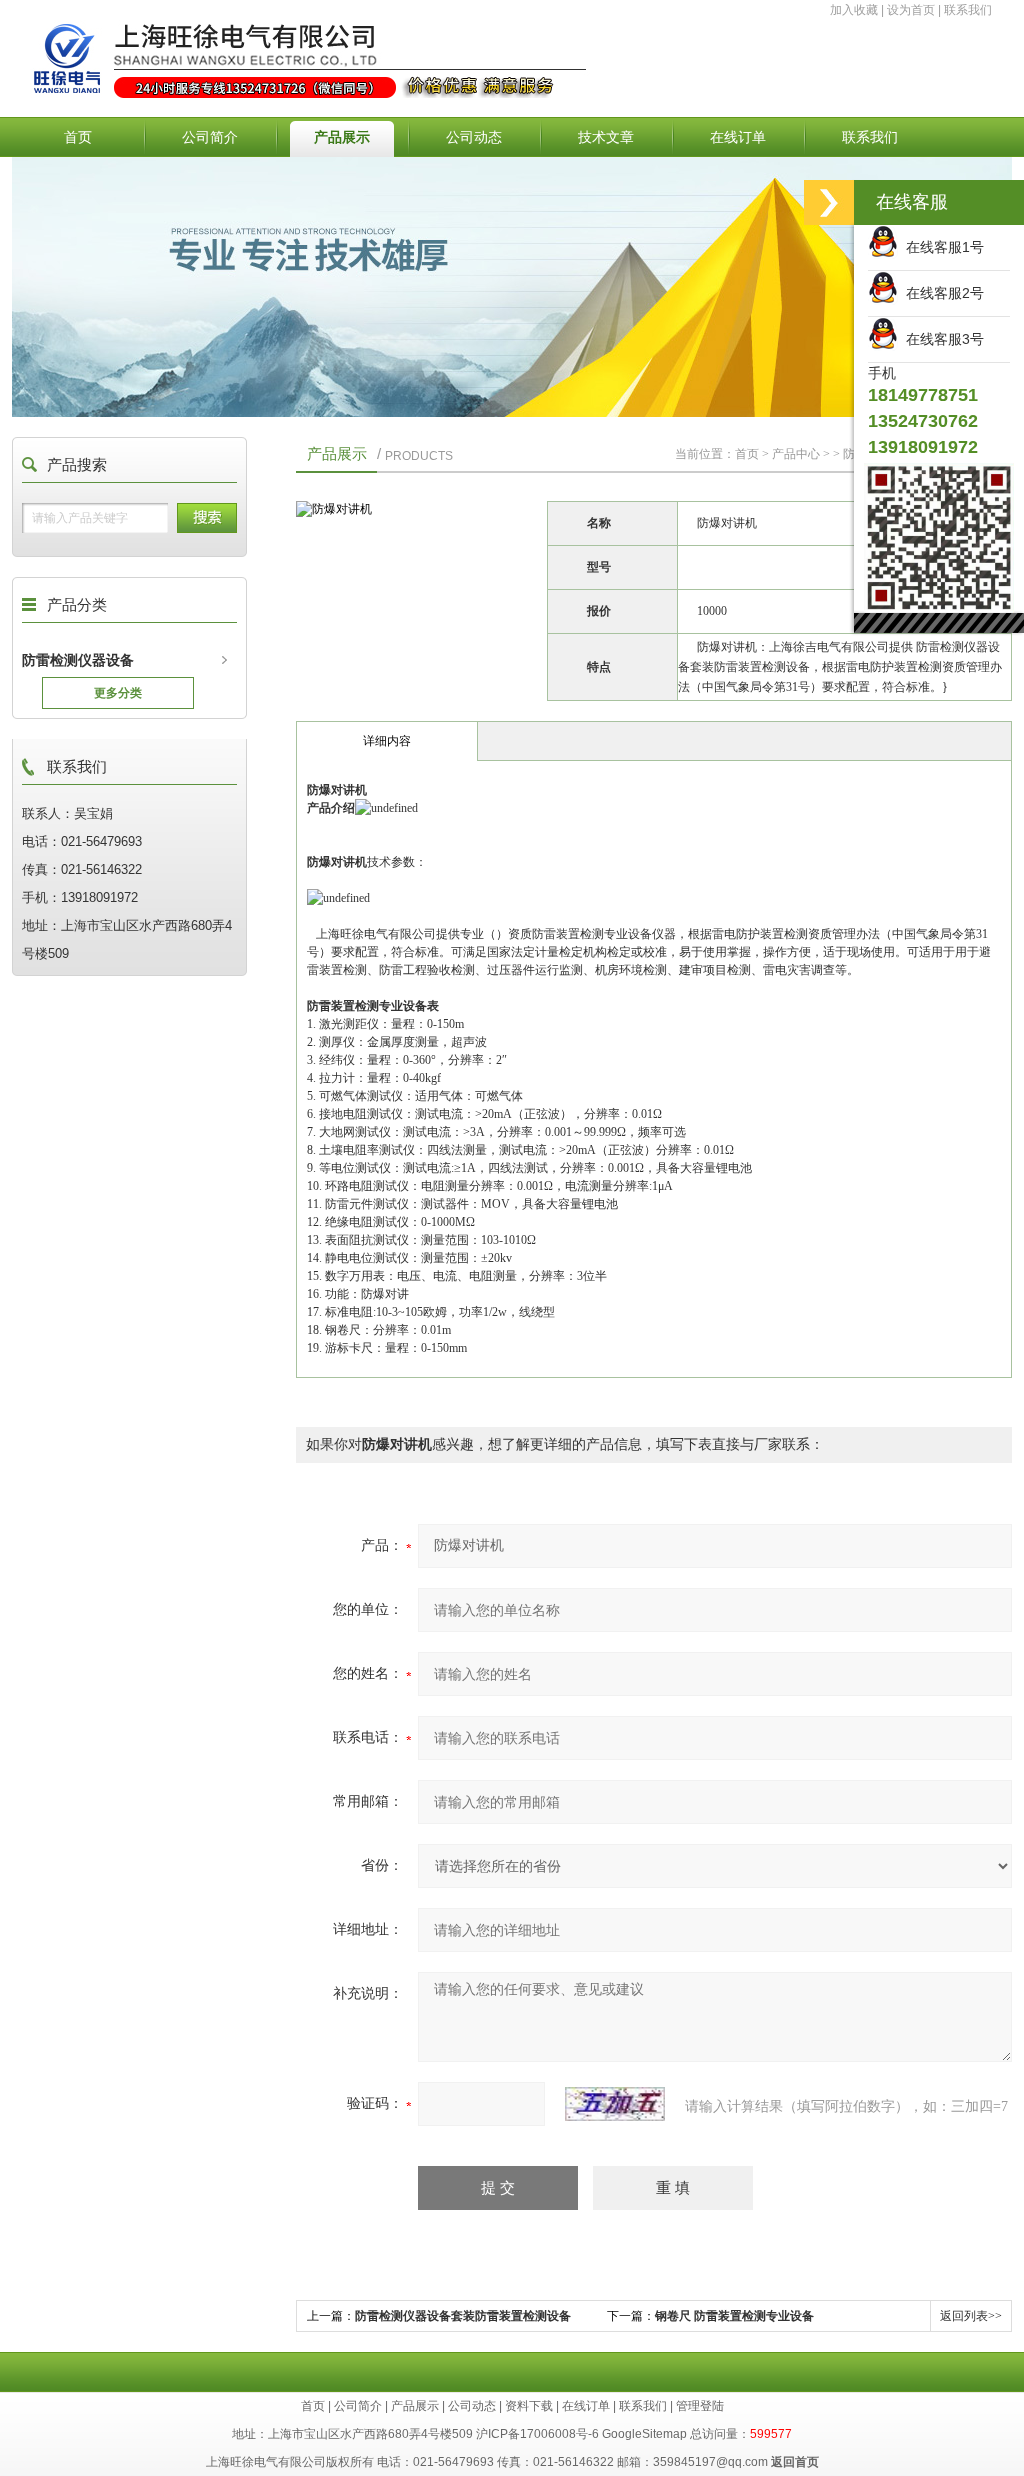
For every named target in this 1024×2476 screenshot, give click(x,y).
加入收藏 (854, 10)
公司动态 (474, 137)
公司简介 (210, 137)
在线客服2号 (941, 293)
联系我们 (968, 10)
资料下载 (529, 2406)
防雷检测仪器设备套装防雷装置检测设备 (463, 2316)
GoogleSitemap (644, 2434)
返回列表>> (971, 2316)
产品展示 (342, 137)
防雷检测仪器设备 (78, 660)
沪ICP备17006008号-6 (537, 2434)
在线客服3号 (941, 339)
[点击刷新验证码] (615, 2104)
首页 (78, 137)
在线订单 (738, 137)
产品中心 (796, 454)
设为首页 (911, 10)
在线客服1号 (941, 247)
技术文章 (606, 137)
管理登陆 (700, 2406)
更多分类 (118, 693)
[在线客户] (829, 202)
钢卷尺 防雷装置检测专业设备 (734, 2316)
